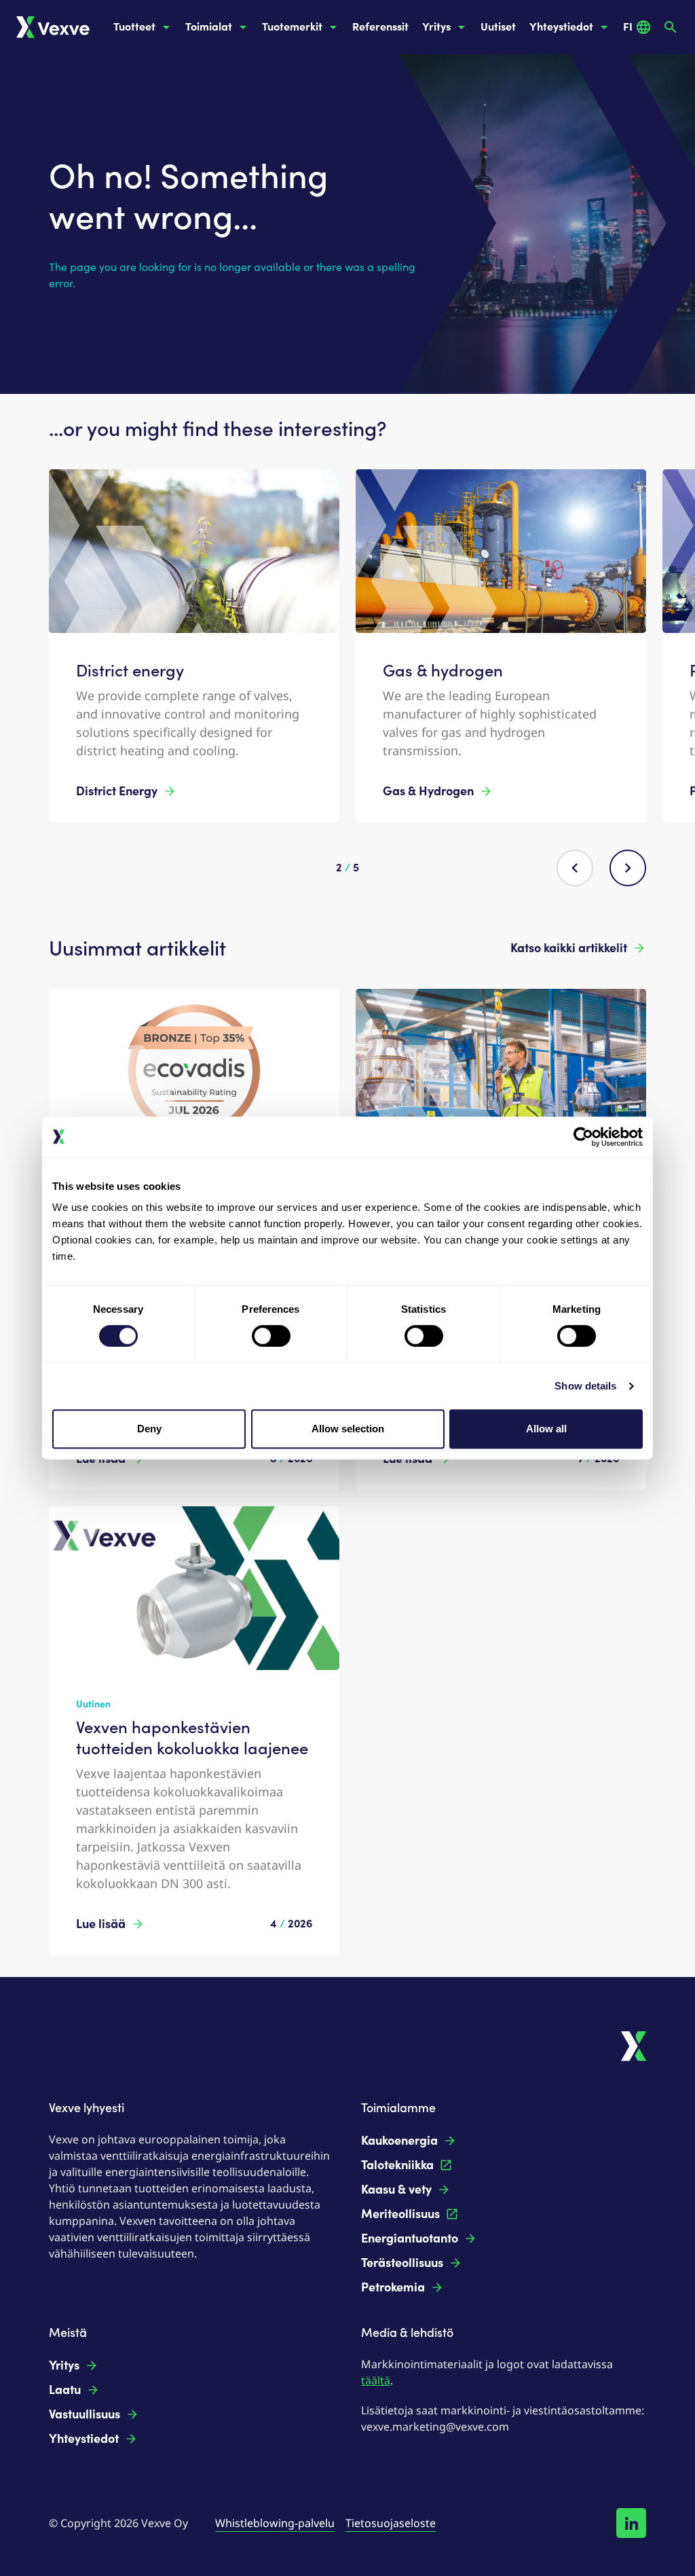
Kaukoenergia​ (399, 2141)
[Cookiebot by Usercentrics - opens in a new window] (583, 1137)
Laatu (65, 2390)
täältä (376, 2380)
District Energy (117, 791)
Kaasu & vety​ (396, 2190)
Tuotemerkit (292, 27)
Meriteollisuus (400, 2214)
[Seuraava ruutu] (628, 868)
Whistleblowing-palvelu (275, 2523)
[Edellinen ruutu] (575, 868)
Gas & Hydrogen (428, 791)
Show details (585, 1386)
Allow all (546, 1429)
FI (628, 27)
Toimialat (209, 27)
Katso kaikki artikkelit (569, 948)
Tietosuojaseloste (391, 2523)
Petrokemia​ (393, 2287)
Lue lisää (101, 1924)
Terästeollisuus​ (402, 2263)
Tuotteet (134, 27)
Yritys (436, 27)
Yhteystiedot (561, 27)
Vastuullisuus (84, 2414)
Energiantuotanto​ (410, 2238)
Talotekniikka (397, 2165)
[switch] (271, 1336)
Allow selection (348, 1429)
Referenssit (380, 27)
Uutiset (498, 27)
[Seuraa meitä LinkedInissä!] (631, 2523)
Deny (149, 1429)
